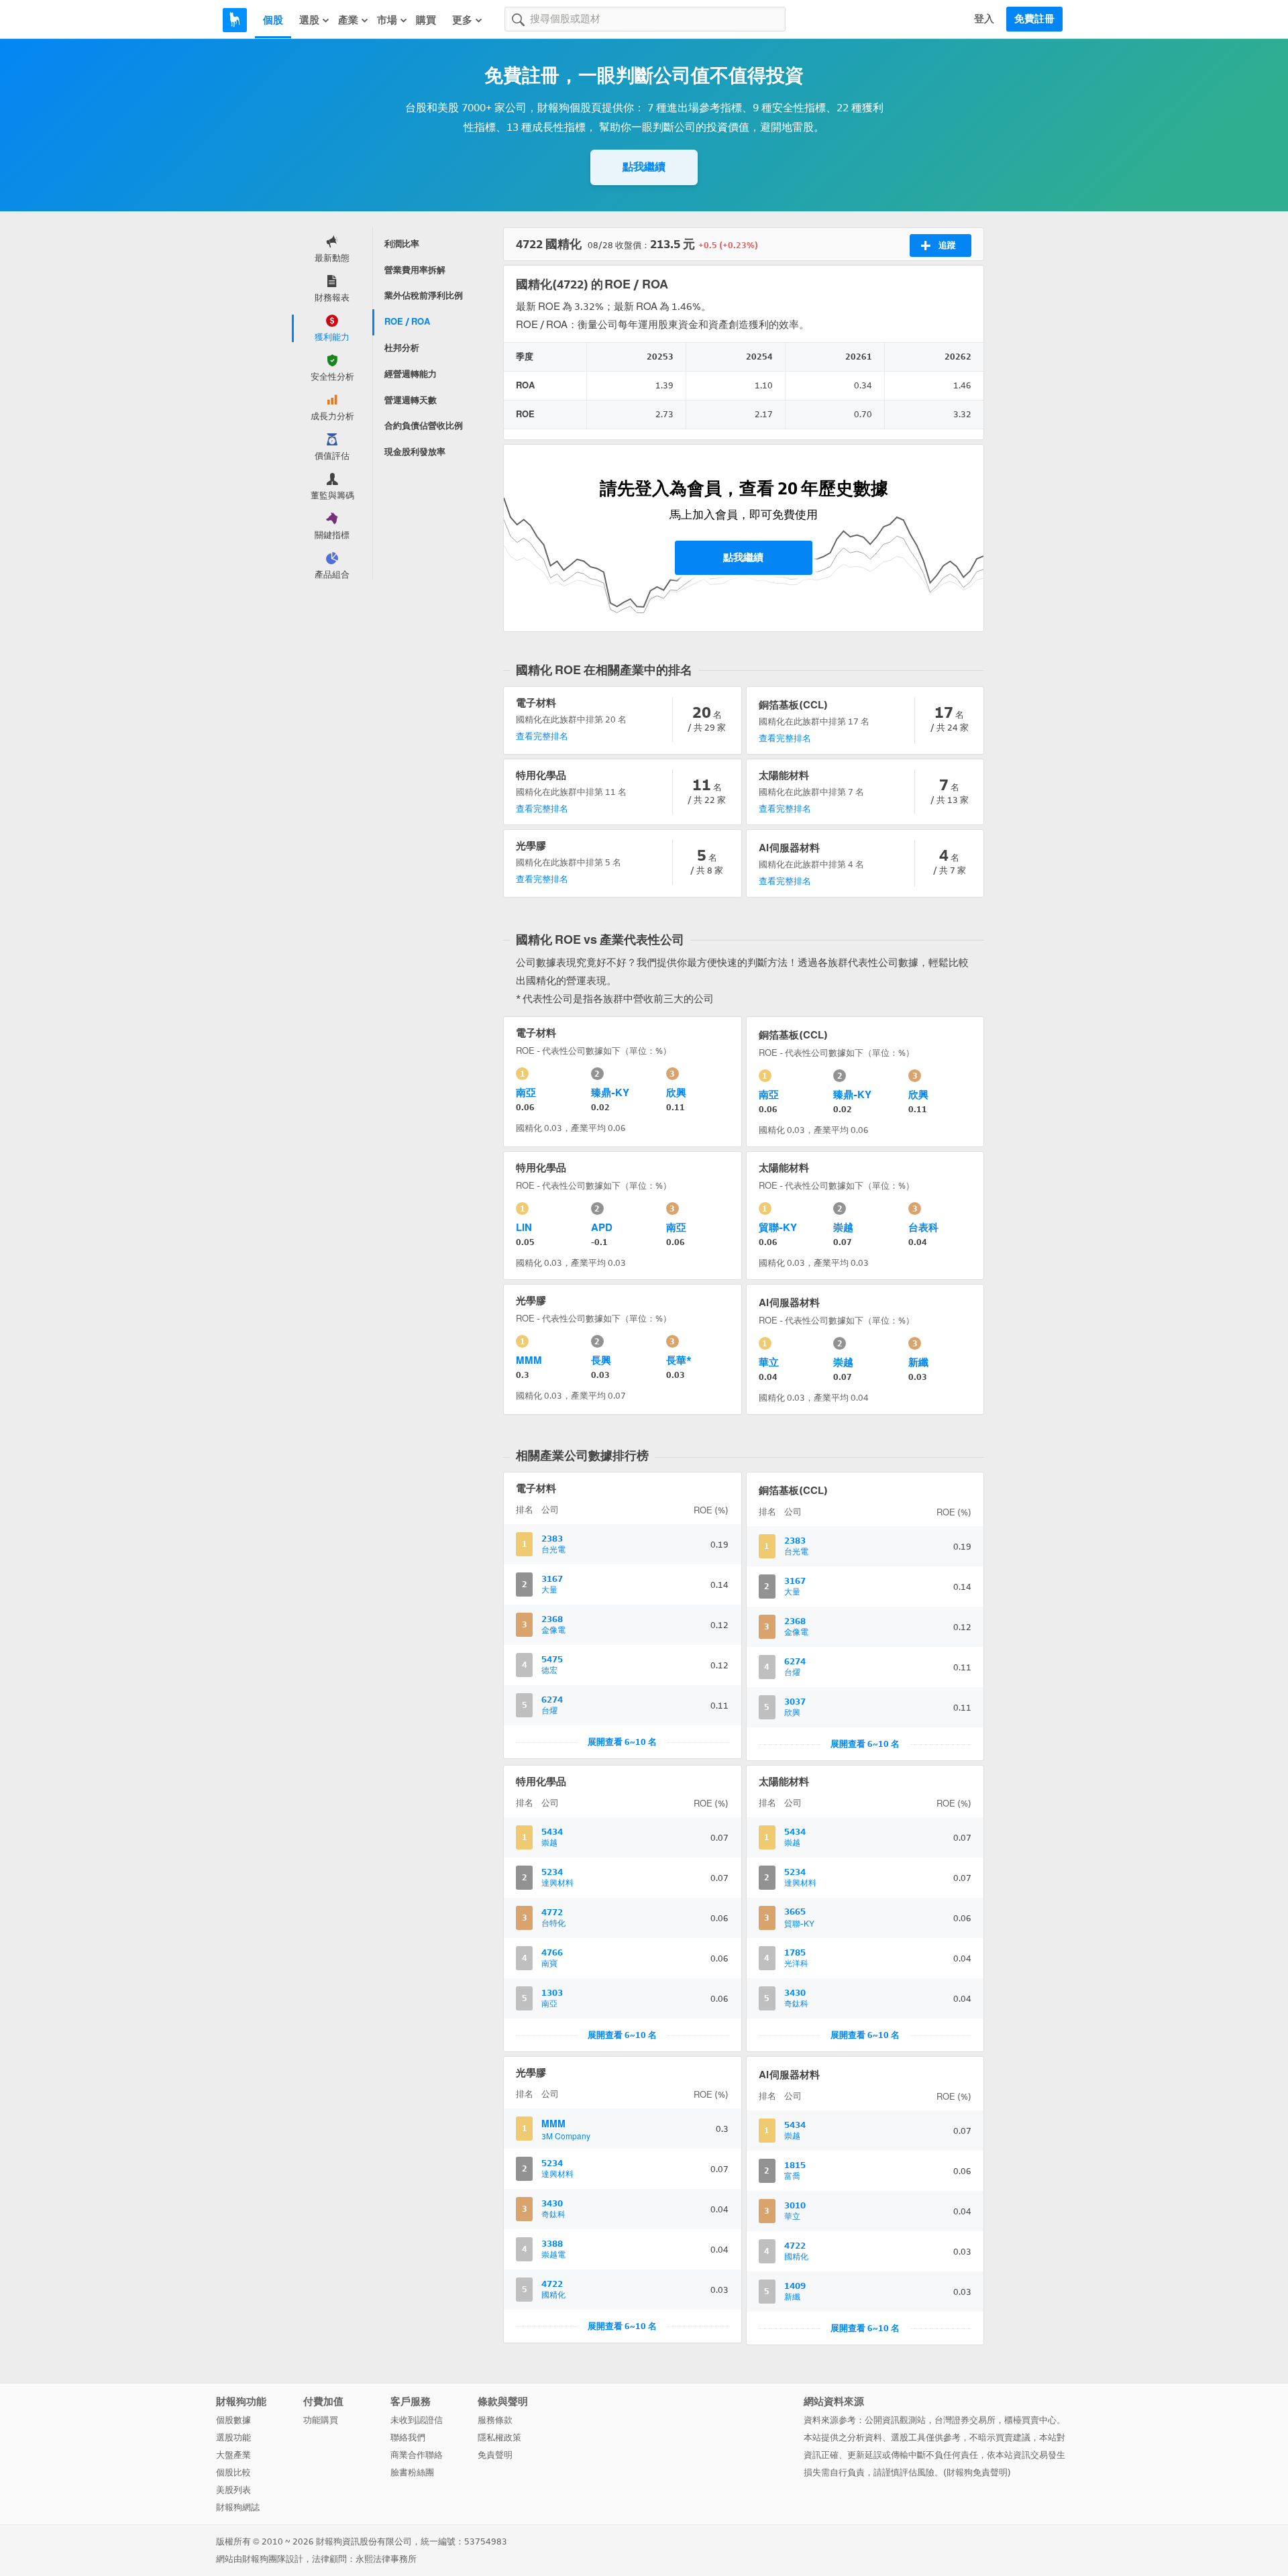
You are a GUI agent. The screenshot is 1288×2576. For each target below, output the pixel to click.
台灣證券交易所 (965, 2420)
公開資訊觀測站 (895, 2420)
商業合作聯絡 (417, 2455)
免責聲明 (495, 2455)
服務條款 (495, 2420)
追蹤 (947, 245)
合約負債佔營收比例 (424, 426)
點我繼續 (644, 167)
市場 (387, 20)
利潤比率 (402, 244)
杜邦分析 (402, 348)
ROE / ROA (407, 322)
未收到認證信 (417, 2420)
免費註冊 (1034, 19)
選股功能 (233, 2437)
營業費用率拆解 (415, 270)
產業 (348, 20)
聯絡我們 (408, 2437)
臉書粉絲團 (412, 2472)
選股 (309, 20)
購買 (426, 20)
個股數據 (233, 2420)
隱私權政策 (499, 2437)
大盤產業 (233, 2455)
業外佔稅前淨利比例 (424, 296)
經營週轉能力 (411, 374)
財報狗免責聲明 (977, 2472)
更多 (462, 20)
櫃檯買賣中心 (1030, 2420)
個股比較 (233, 2472)
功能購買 (321, 2420)
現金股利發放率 (415, 452)
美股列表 (233, 2490)
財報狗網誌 (238, 2507)
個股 (273, 20)
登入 (984, 19)
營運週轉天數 (411, 400)
